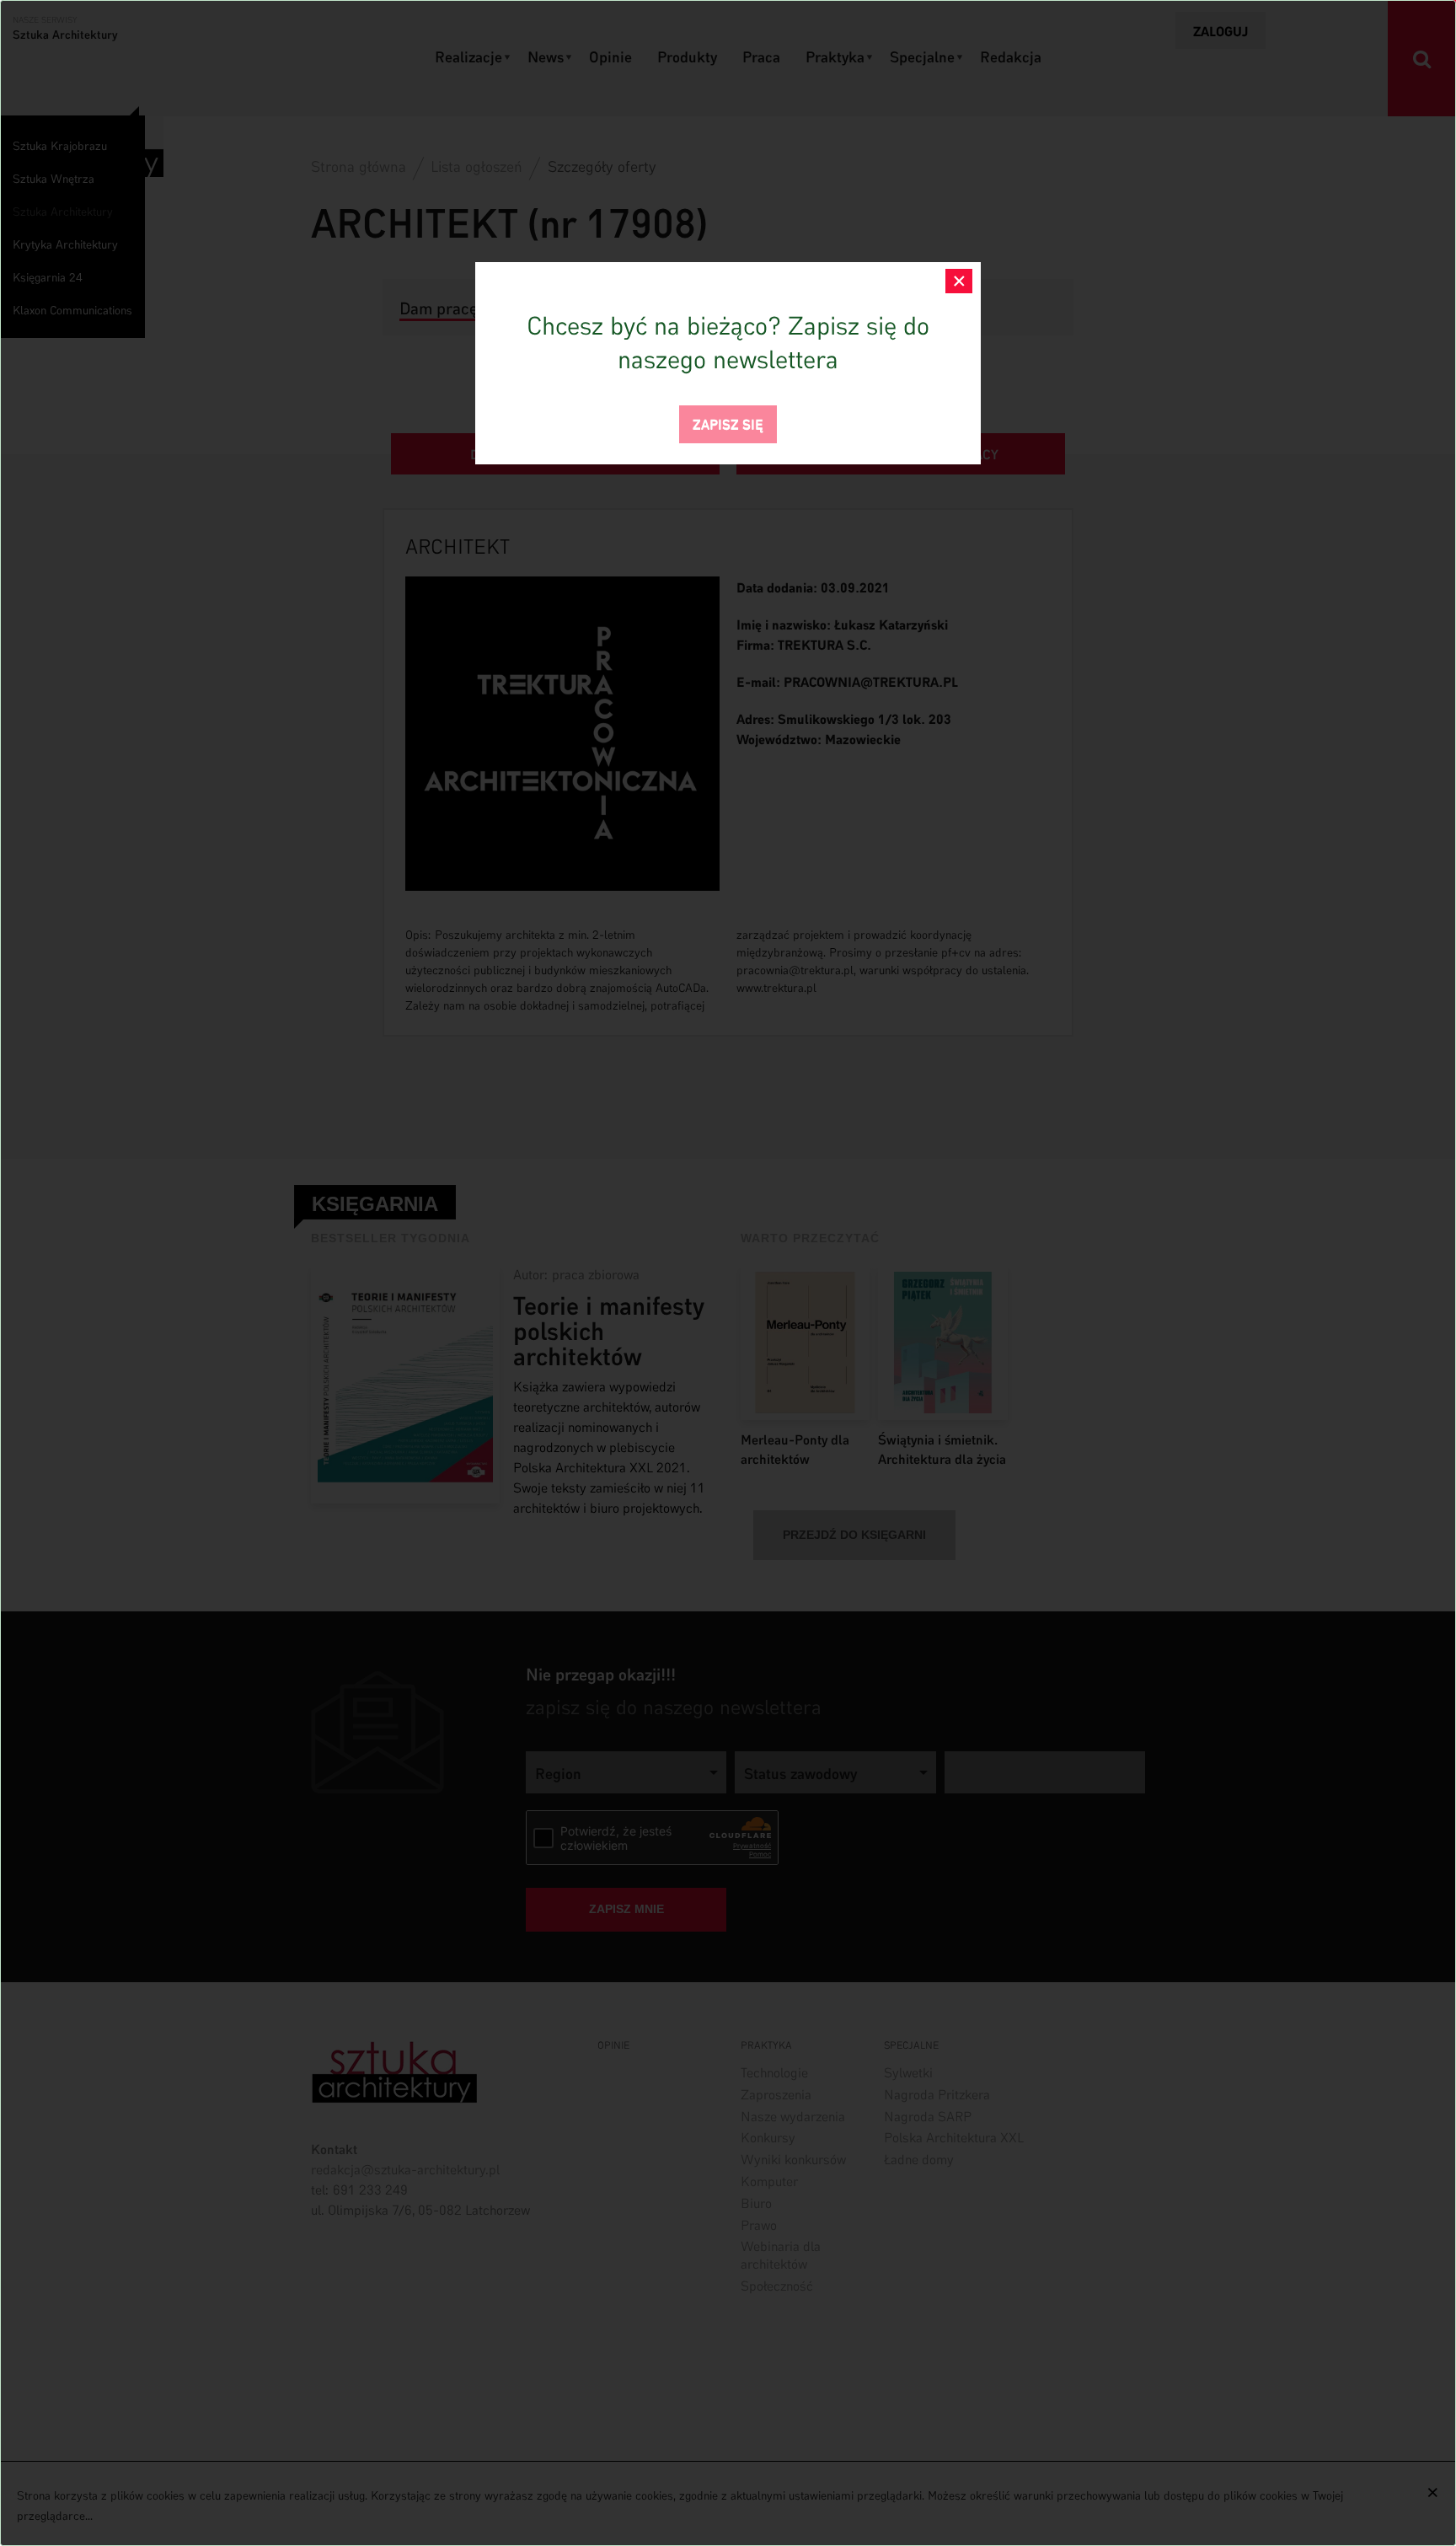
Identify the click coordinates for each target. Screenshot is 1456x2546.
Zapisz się (728, 423)
